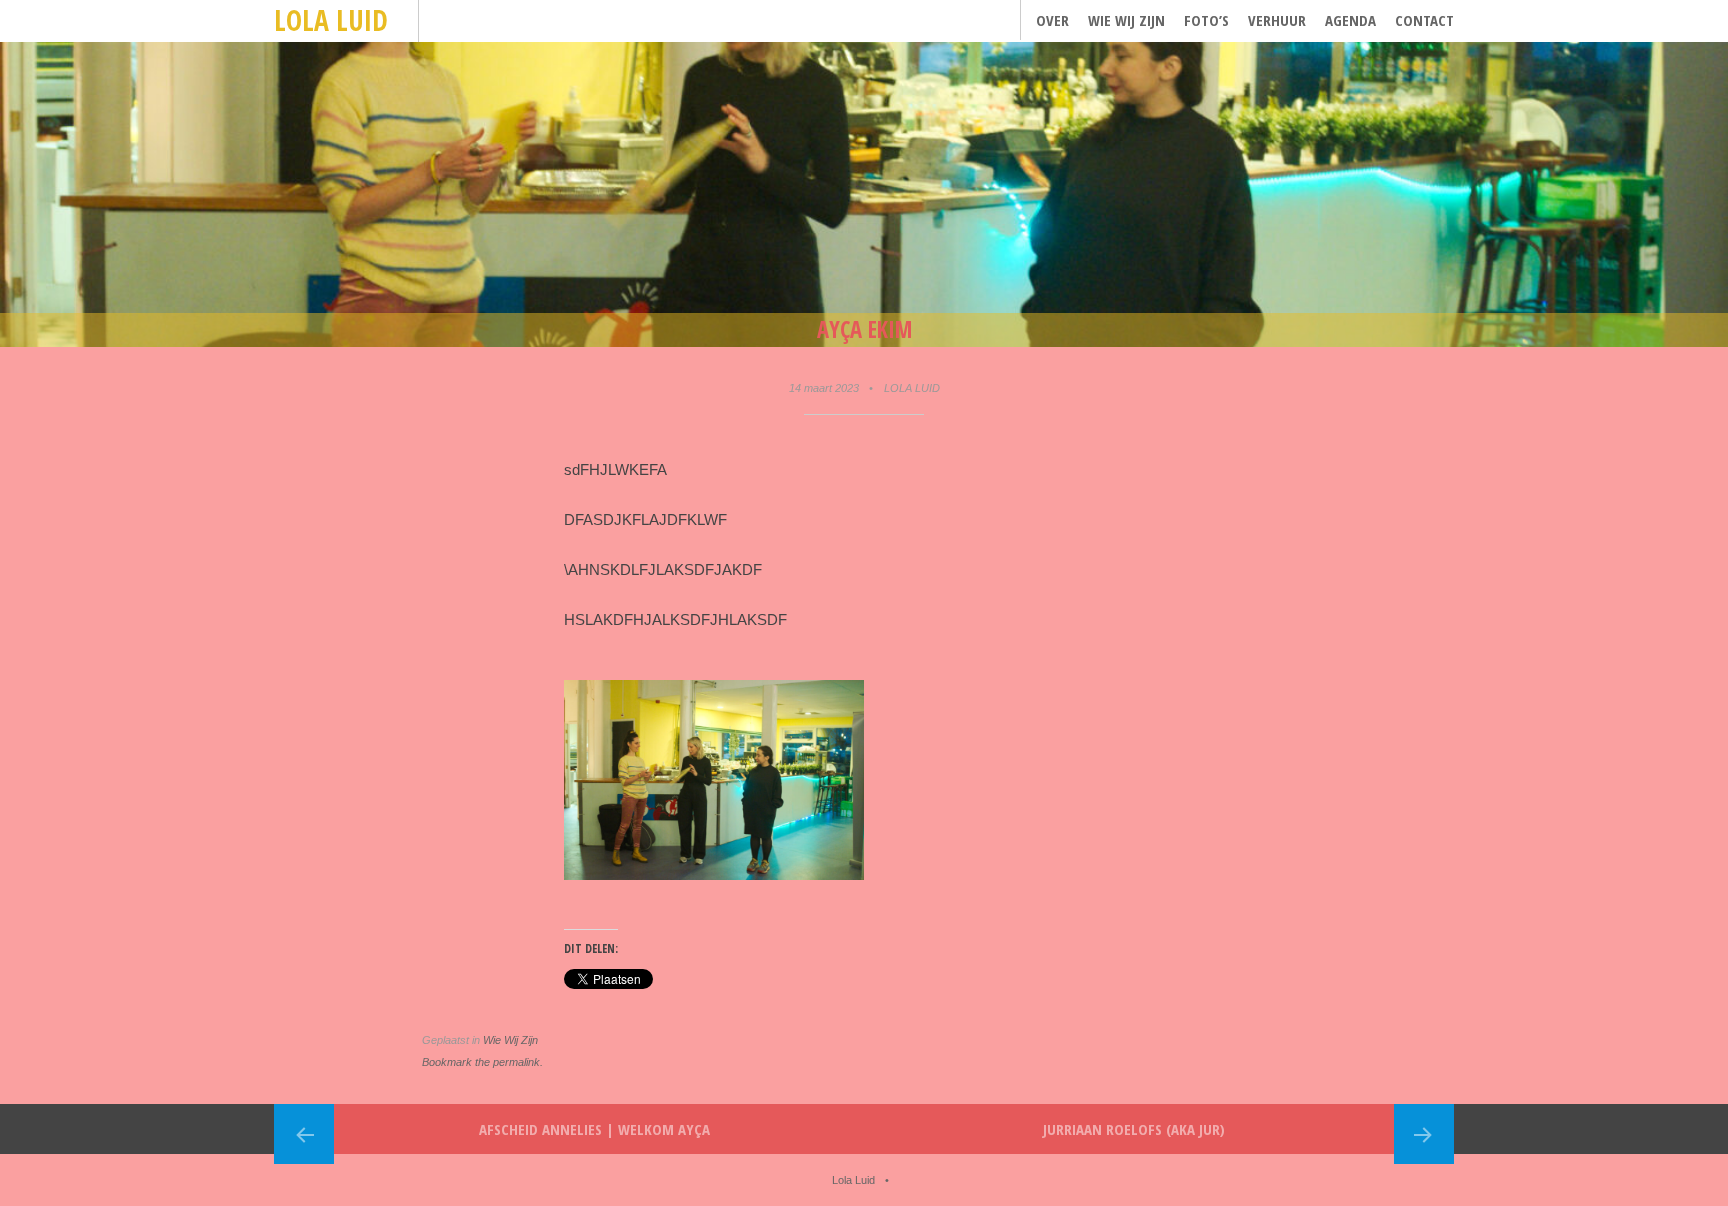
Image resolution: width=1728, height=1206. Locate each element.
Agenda (1350, 20)
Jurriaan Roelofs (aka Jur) (1134, 1129)
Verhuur (1277, 20)
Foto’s (1206, 20)
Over (1052, 20)
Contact (1424, 20)
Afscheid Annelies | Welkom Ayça (594, 1129)
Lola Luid (331, 20)
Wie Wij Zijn (1126, 20)
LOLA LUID (912, 388)
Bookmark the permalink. (482, 1062)
